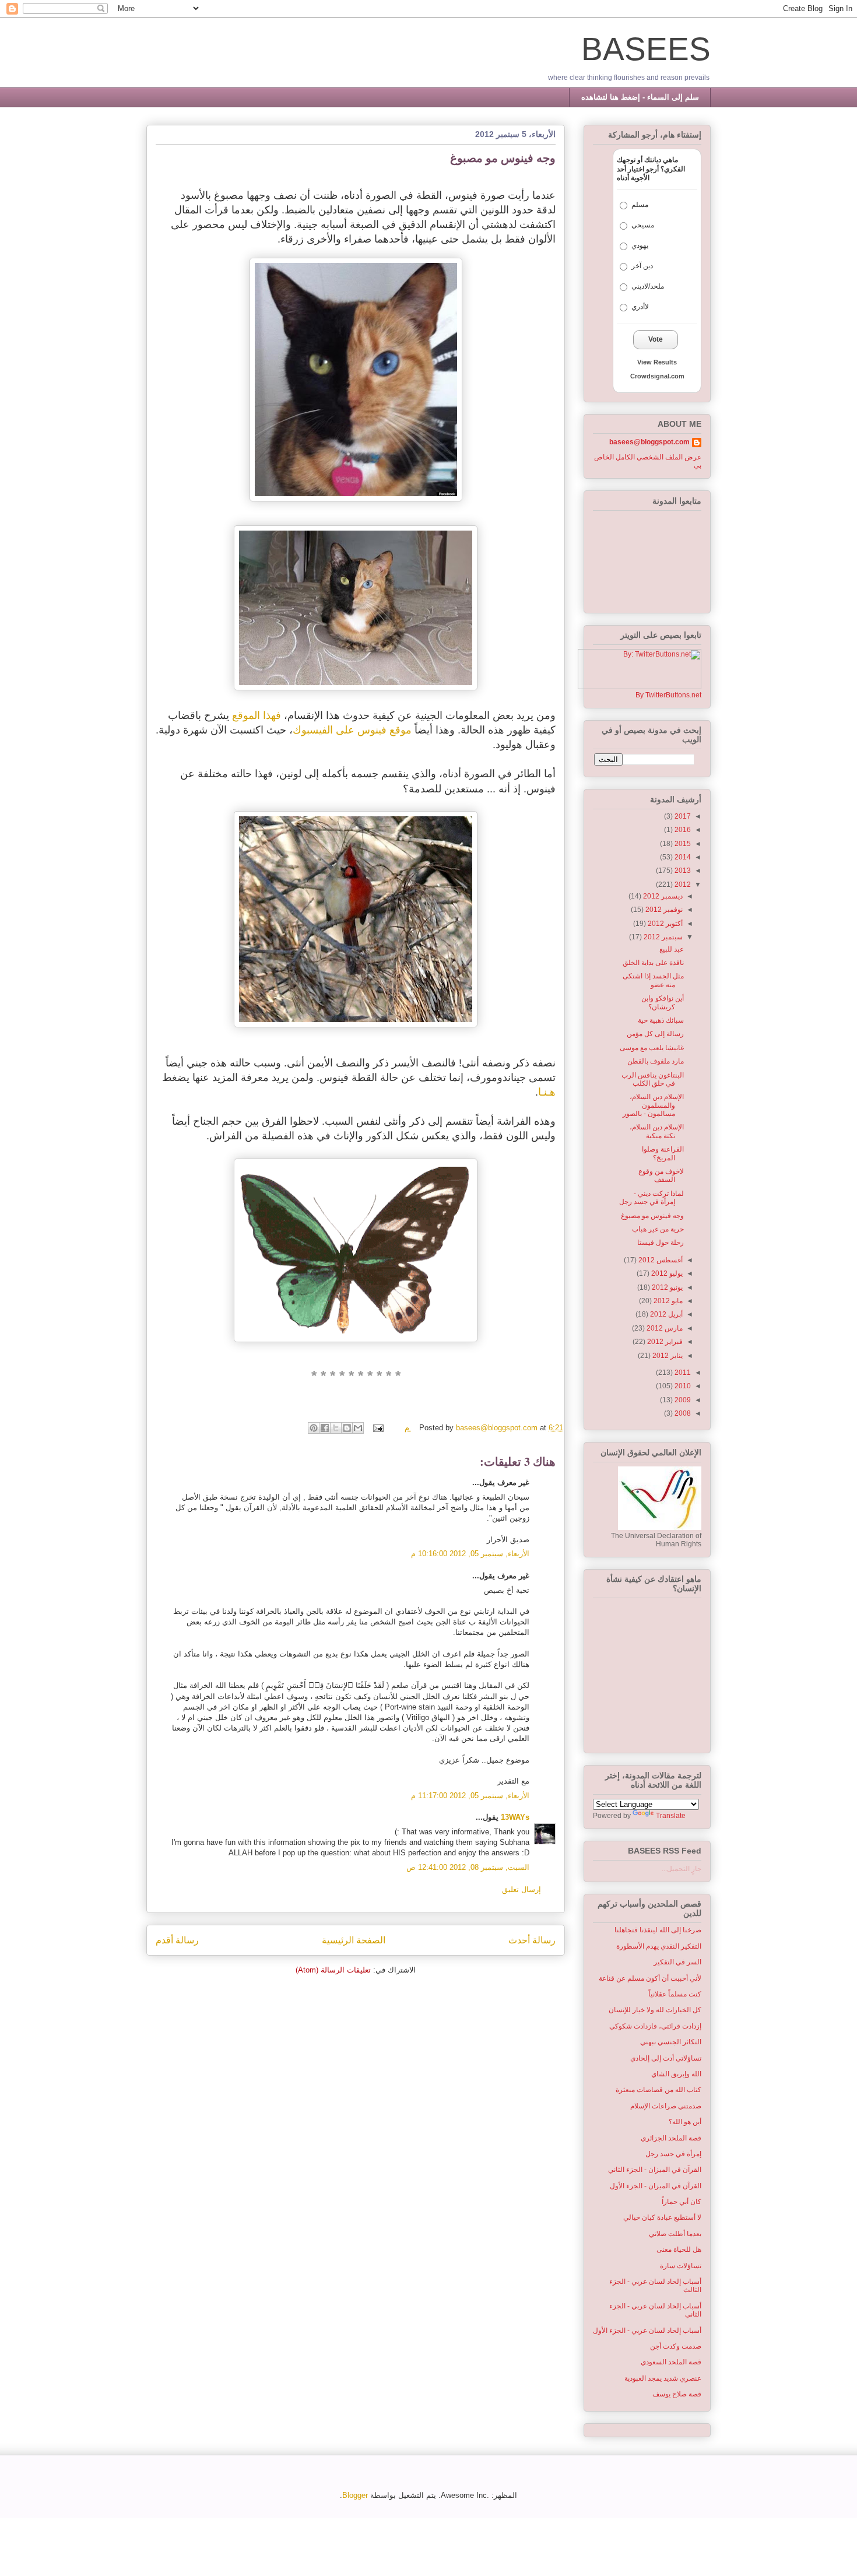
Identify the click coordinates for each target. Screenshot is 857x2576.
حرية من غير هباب (658, 1229)
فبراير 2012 (664, 1342)
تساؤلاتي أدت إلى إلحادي (666, 2058)
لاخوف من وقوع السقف (661, 1175)
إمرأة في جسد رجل (673, 2154)
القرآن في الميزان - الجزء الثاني (655, 2170)
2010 (682, 1386)
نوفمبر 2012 (663, 910)
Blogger (355, 2495)
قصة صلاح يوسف (677, 2394)
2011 (682, 1373)
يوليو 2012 (666, 1273)
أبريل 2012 (665, 1314)
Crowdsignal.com (657, 376)
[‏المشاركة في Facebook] (325, 1428)
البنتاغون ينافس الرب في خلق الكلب (653, 1079)
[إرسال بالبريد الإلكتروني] (358, 1428)
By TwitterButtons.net (668, 695)
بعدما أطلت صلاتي (675, 2234)
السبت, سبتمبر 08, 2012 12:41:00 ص (468, 1867)
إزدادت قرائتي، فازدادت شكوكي (655, 2026)
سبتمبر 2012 (662, 937)
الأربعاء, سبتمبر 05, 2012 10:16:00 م (470, 1554)
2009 (682, 1400)
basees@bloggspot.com (649, 442)
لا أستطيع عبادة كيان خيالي (662, 2217)
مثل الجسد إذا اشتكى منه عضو (653, 980)
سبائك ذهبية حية (661, 1020)
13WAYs (515, 1817)
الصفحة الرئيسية (354, 1940)
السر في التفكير (677, 1962)
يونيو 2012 (666, 1287)
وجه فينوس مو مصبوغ (652, 1216)
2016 (682, 830)
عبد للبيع (672, 949)
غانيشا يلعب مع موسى (652, 1048)
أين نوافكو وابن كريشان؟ (663, 1002)
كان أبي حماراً (682, 2202)
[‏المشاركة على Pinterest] (314, 1428)
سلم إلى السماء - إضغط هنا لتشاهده (640, 97)
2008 (682, 1413)
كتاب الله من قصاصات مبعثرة (658, 2090)
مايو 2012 (667, 1301)
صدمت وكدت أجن (676, 2346)
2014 (682, 857)
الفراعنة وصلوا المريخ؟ (663, 1153)
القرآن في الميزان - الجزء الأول (656, 2186)
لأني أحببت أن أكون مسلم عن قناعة (650, 1978)
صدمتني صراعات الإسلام (666, 2106)
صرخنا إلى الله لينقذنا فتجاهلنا (658, 1930)
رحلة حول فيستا (661, 1243)
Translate (671, 1816)
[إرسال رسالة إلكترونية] (379, 1428)
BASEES (646, 49)
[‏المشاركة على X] (336, 1428)
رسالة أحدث (532, 1940)
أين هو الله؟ (685, 2122)
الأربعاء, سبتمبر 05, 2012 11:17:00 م (470, 1796)
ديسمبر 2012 (662, 896)
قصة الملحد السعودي (671, 2362)
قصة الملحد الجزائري (671, 2138)
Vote (656, 339)
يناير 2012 (667, 1356)
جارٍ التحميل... (682, 1869)
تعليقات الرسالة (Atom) (333, 1970)
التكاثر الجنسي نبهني (671, 2042)
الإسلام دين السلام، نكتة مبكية (657, 1131)
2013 (682, 871)
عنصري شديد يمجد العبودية (663, 2378)
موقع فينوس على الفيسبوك (352, 730)
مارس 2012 (664, 1328)
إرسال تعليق (521, 1889)
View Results (657, 362)
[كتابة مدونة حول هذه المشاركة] (347, 1428)
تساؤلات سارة (681, 2266)
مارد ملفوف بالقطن (656, 1061)
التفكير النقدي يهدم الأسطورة (659, 1946)
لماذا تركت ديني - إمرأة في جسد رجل (651, 1198)
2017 (682, 816)
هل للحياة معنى (679, 2249)
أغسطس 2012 (660, 1260)
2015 (682, 844)
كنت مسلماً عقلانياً (675, 1994)
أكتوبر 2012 (664, 924)
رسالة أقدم (177, 1940)
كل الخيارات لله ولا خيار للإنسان (655, 2010)
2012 (682, 885)
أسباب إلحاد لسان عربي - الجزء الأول (647, 2331)
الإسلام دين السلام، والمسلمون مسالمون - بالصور (653, 1105)
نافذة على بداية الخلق (653, 963)
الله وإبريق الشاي (676, 2074)
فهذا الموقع (257, 715)
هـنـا (547, 1092)
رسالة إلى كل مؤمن (655, 1034)
